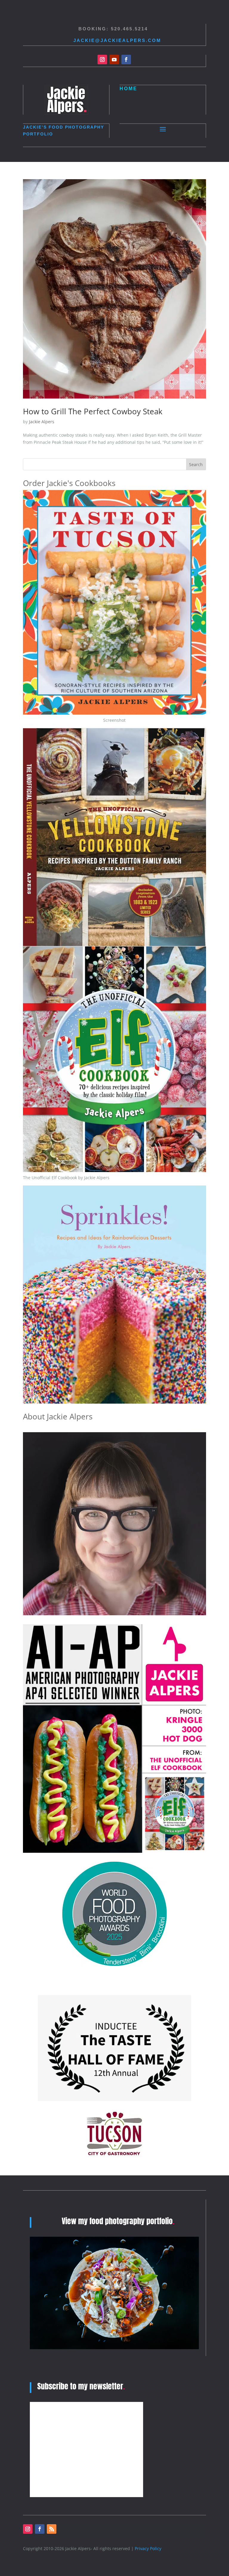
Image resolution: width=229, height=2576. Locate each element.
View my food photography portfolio (118, 2221)
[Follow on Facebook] (126, 60)
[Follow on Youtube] (114, 60)
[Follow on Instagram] (102, 60)
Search (196, 464)
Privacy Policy (148, 2548)
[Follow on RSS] (52, 2529)
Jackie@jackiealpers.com (117, 40)
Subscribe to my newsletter (81, 2386)
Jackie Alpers (42, 422)
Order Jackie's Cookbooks (69, 483)
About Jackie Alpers (58, 1416)
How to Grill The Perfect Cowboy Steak (93, 411)
